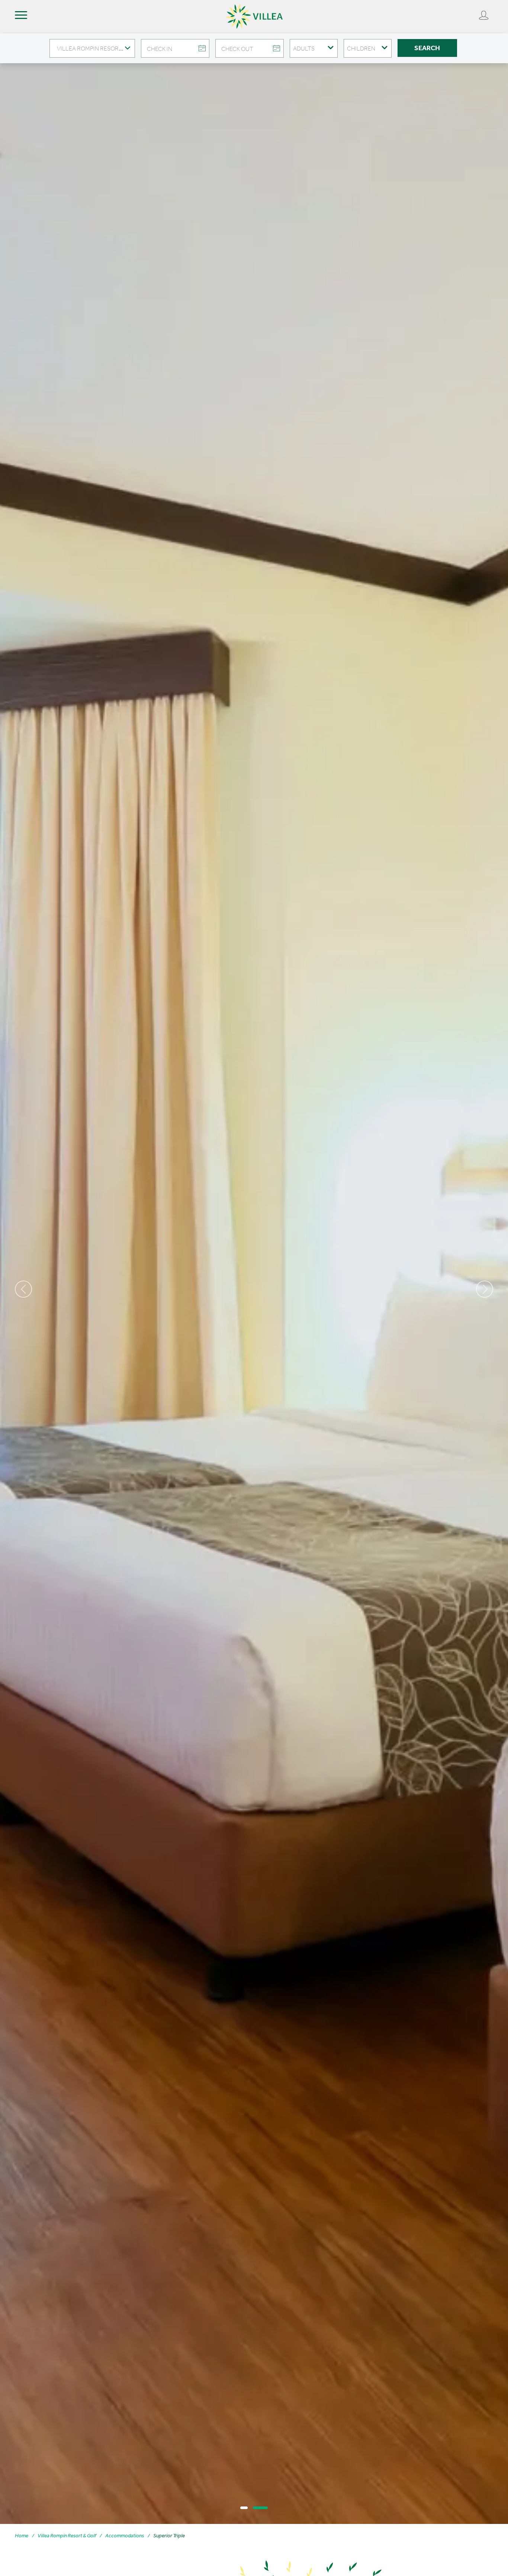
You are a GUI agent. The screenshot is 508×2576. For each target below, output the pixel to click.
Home (22, 2536)
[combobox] (92, 48)
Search (427, 48)
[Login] (484, 15)
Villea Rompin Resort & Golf (67, 2536)
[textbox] (92, 48)
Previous (23, 1289)
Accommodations (125, 2536)
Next (485, 1289)
